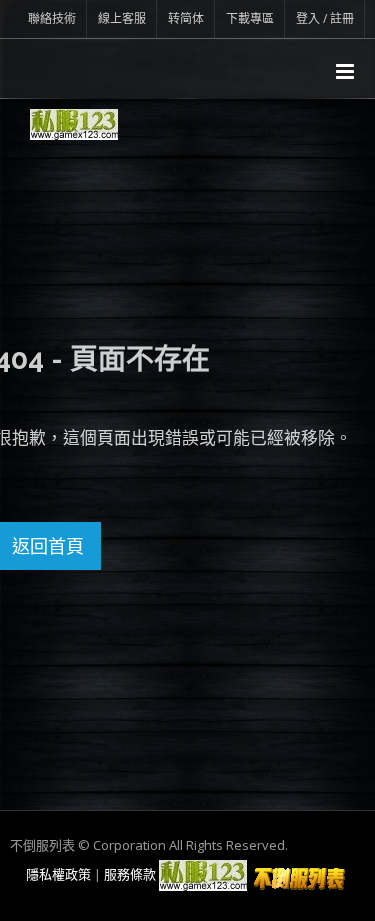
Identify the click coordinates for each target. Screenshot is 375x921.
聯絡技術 (52, 18)
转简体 (186, 18)
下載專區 (250, 18)
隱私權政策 (58, 874)
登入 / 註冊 (325, 18)
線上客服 (122, 18)
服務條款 (130, 874)
